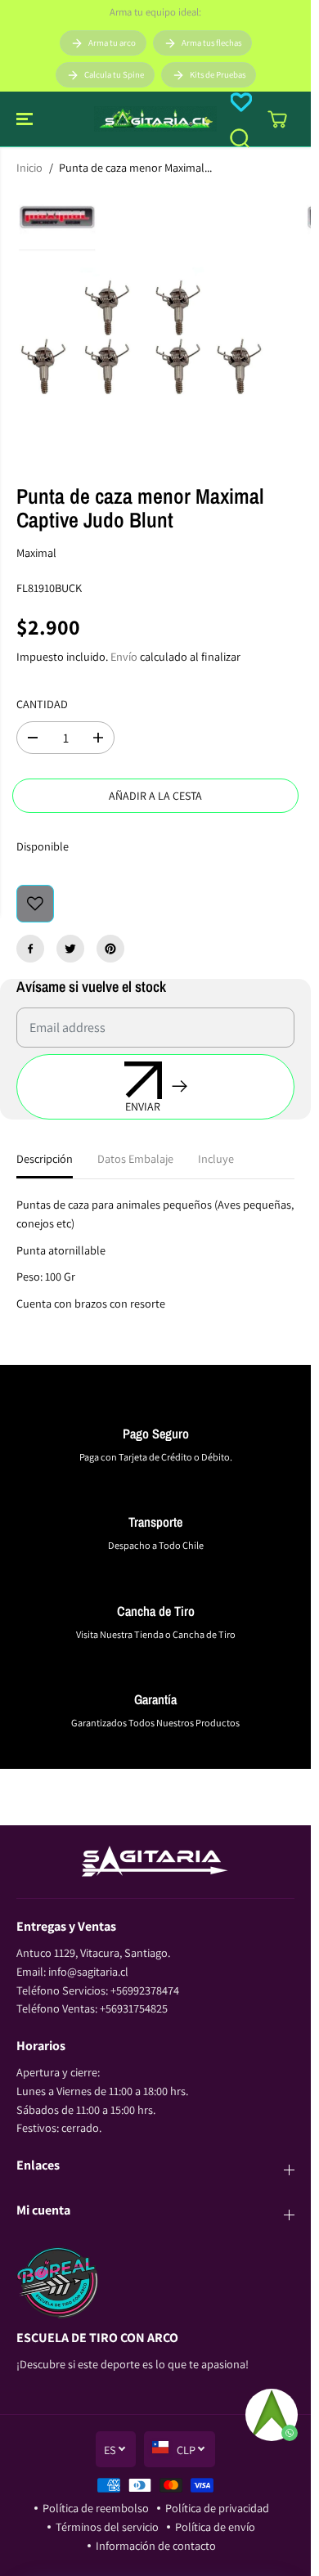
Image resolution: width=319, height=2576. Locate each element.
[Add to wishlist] (35, 904)
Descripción (45, 1158)
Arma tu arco (112, 43)
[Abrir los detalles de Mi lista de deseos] (241, 102)
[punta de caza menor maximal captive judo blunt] (140, 329)
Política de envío (215, 2527)
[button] (26, 119)
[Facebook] (30, 949)
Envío (124, 656)
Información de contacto (156, 2545)
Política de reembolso (96, 2508)
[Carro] (277, 119)
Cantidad (42, 704)
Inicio (29, 167)
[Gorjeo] (70, 949)
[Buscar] (240, 138)
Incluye (216, 1158)
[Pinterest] (110, 949)
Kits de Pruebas (218, 74)
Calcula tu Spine (114, 74)
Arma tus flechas (211, 43)
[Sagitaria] (155, 119)
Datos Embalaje (135, 1158)
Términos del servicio (107, 2527)
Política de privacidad (217, 2508)
